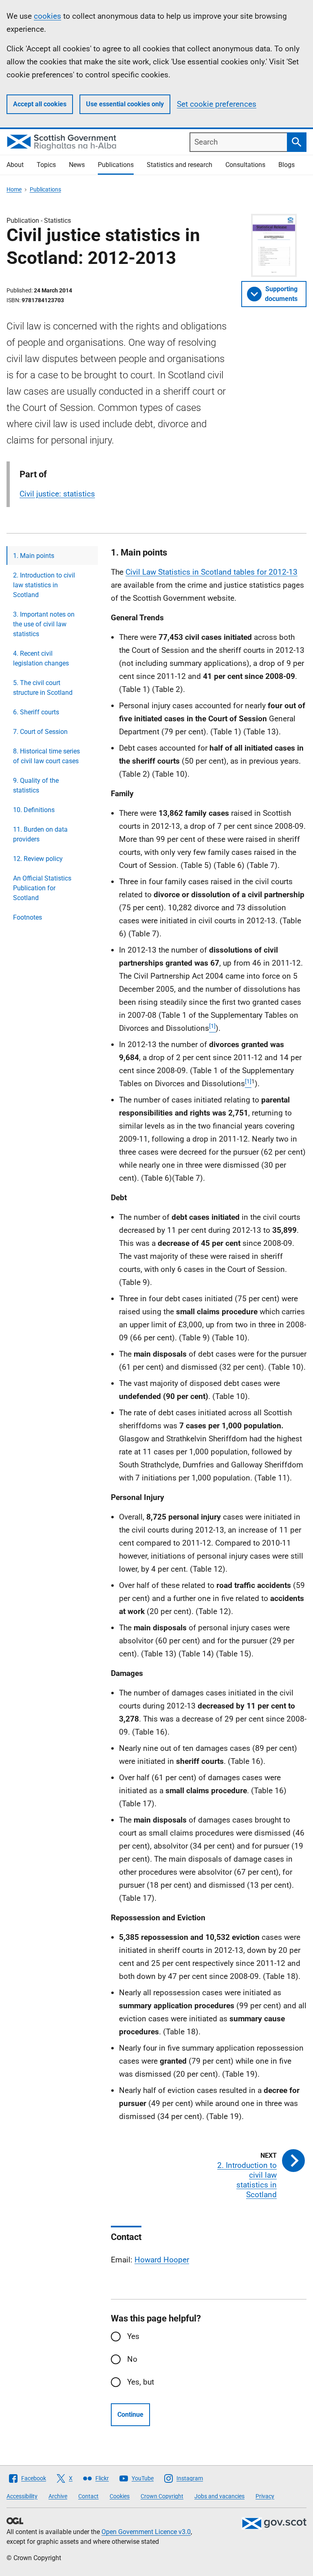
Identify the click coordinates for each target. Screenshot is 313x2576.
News (77, 165)
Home (14, 189)
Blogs (287, 165)
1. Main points (34, 556)
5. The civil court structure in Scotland (43, 688)
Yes (133, 2336)
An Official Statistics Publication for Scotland (42, 888)
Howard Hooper (162, 2260)
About (15, 165)
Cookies (120, 2496)
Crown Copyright (162, 2496)
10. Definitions (34, 810)
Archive (58, 2496)
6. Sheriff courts (36, 712)
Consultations (245, 165)
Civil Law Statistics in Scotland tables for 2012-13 (212, 572)
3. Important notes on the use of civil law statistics (44, 624)
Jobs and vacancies (219, 2496)
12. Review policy (38, 859)
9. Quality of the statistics (36, 785)
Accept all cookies (40, 104)
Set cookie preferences (217, 104)
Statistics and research (180, 165)
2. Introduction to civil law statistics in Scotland (44, 585)
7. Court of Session (40, 732)
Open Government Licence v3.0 (146, 2532)
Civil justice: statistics (57, 494)
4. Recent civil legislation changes (41, 658)
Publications (116, 165)
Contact (88, 2496)
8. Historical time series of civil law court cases (46, 756)
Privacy (265, 2496)
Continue (130, 2415)
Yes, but (141, 2382)
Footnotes (28, 917)
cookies (47, 16)
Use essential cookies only (125, 104)
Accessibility (22, 2496)
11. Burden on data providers (40, 834)
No (132, 2359)
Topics (46, 165)
